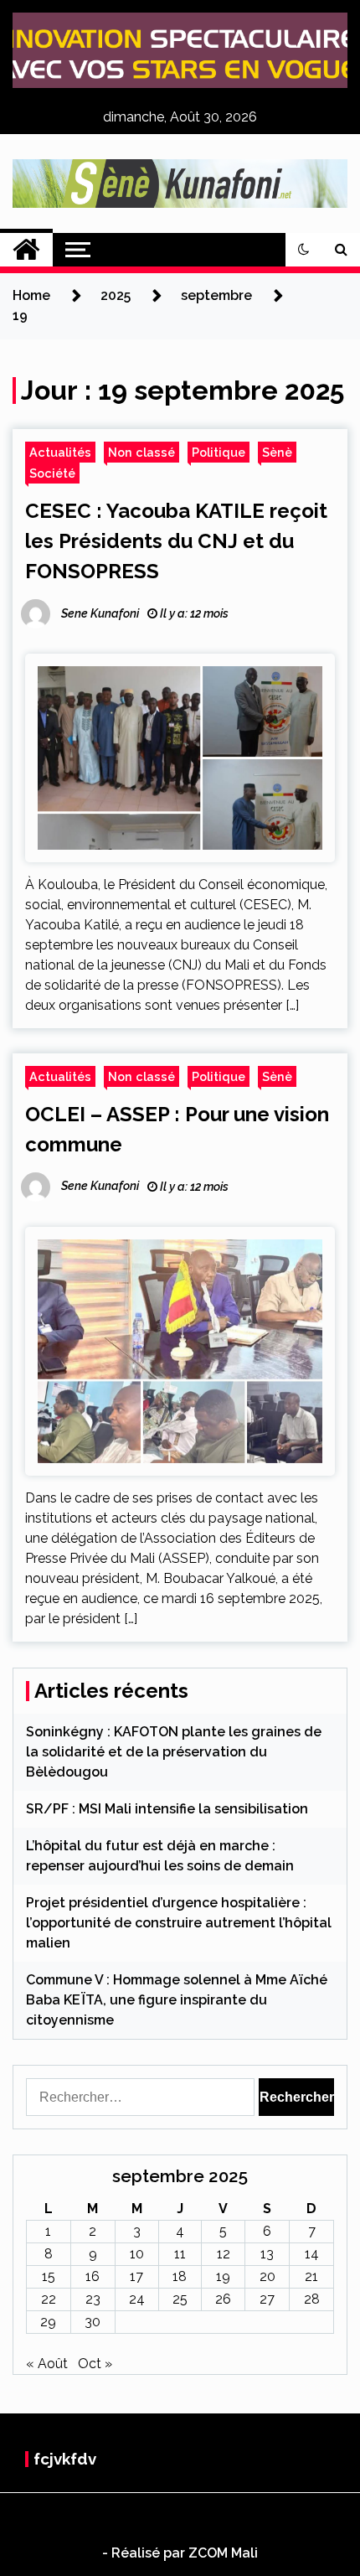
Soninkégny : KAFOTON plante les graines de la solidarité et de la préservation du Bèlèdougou (174, 1752)
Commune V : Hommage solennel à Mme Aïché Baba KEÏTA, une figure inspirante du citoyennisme (177, 2000)
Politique (219, 452)
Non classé (141, 452)
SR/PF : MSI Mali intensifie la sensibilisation (167, 1809)
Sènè (277, 452)
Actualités (60, 452)
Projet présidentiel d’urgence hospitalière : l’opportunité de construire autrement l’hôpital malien (179, 1923)
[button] (304, 250)
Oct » (95, 2364)
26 (223, 2299)
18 (180, 2276)
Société (52, 473)
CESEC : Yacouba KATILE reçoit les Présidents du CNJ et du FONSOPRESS (176, 541)
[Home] (26, 250)
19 (223, 2276)
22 (49, 2299)
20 (267, 2276)
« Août (47, 2364)
